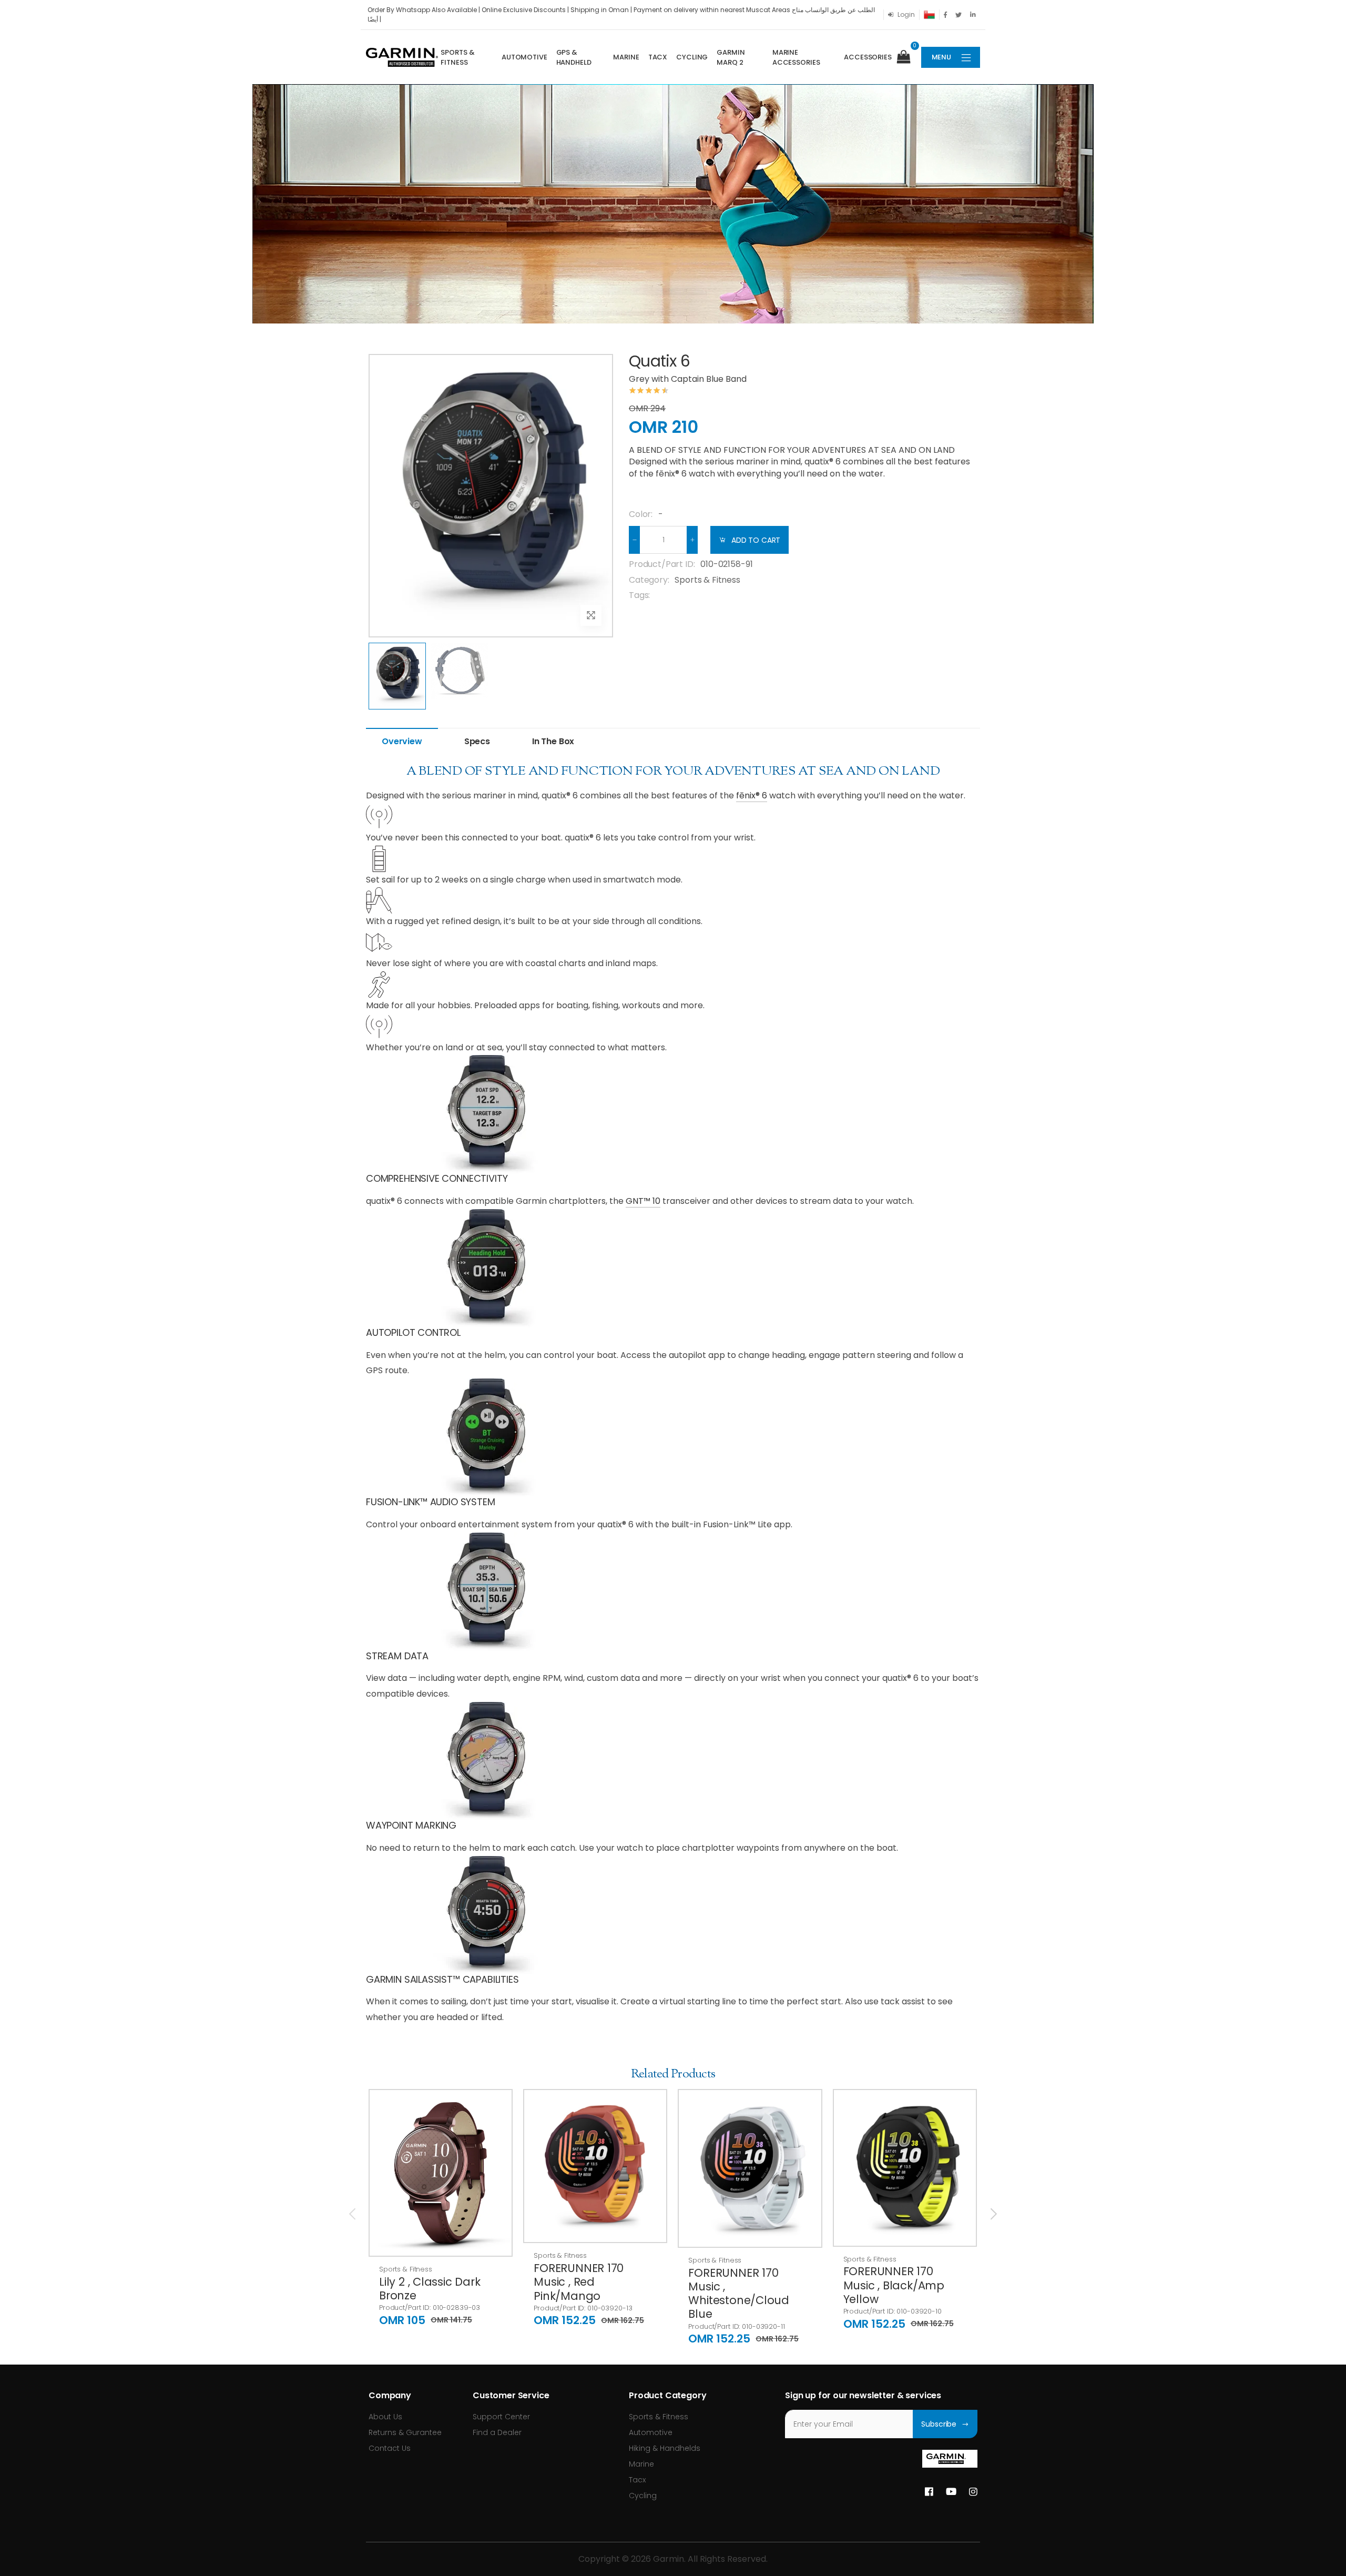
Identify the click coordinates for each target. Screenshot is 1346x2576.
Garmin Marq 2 (731, 58)
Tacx (658, 57)
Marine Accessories (796, 58)
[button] (908, 57)
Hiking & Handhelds (665, 2448)
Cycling (692, 57)
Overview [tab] (402, 741)
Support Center (501, 2417)
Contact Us (390, 2448)
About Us (385, 2417)
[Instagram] (973, 2492)
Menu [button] (941, 57)
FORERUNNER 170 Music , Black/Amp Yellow (894, 2285)
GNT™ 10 (643, 1201)
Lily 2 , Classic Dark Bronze (430, 2289)
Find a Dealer (497, 2432)
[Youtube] (951, 2492)
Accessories (868, 57)
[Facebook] (929, 2492)
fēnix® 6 (752, 795)
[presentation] (353, 2214)
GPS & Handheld (574, 58)
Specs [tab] (477, 741)
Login (906, 14)
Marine (626, 57)
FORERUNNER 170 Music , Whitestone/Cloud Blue (739, 2294)
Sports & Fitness (457, 58)
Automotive (524, 57)
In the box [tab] (553, 741)
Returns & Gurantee (405, 2432)
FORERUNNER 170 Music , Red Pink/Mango (579, 2282)
